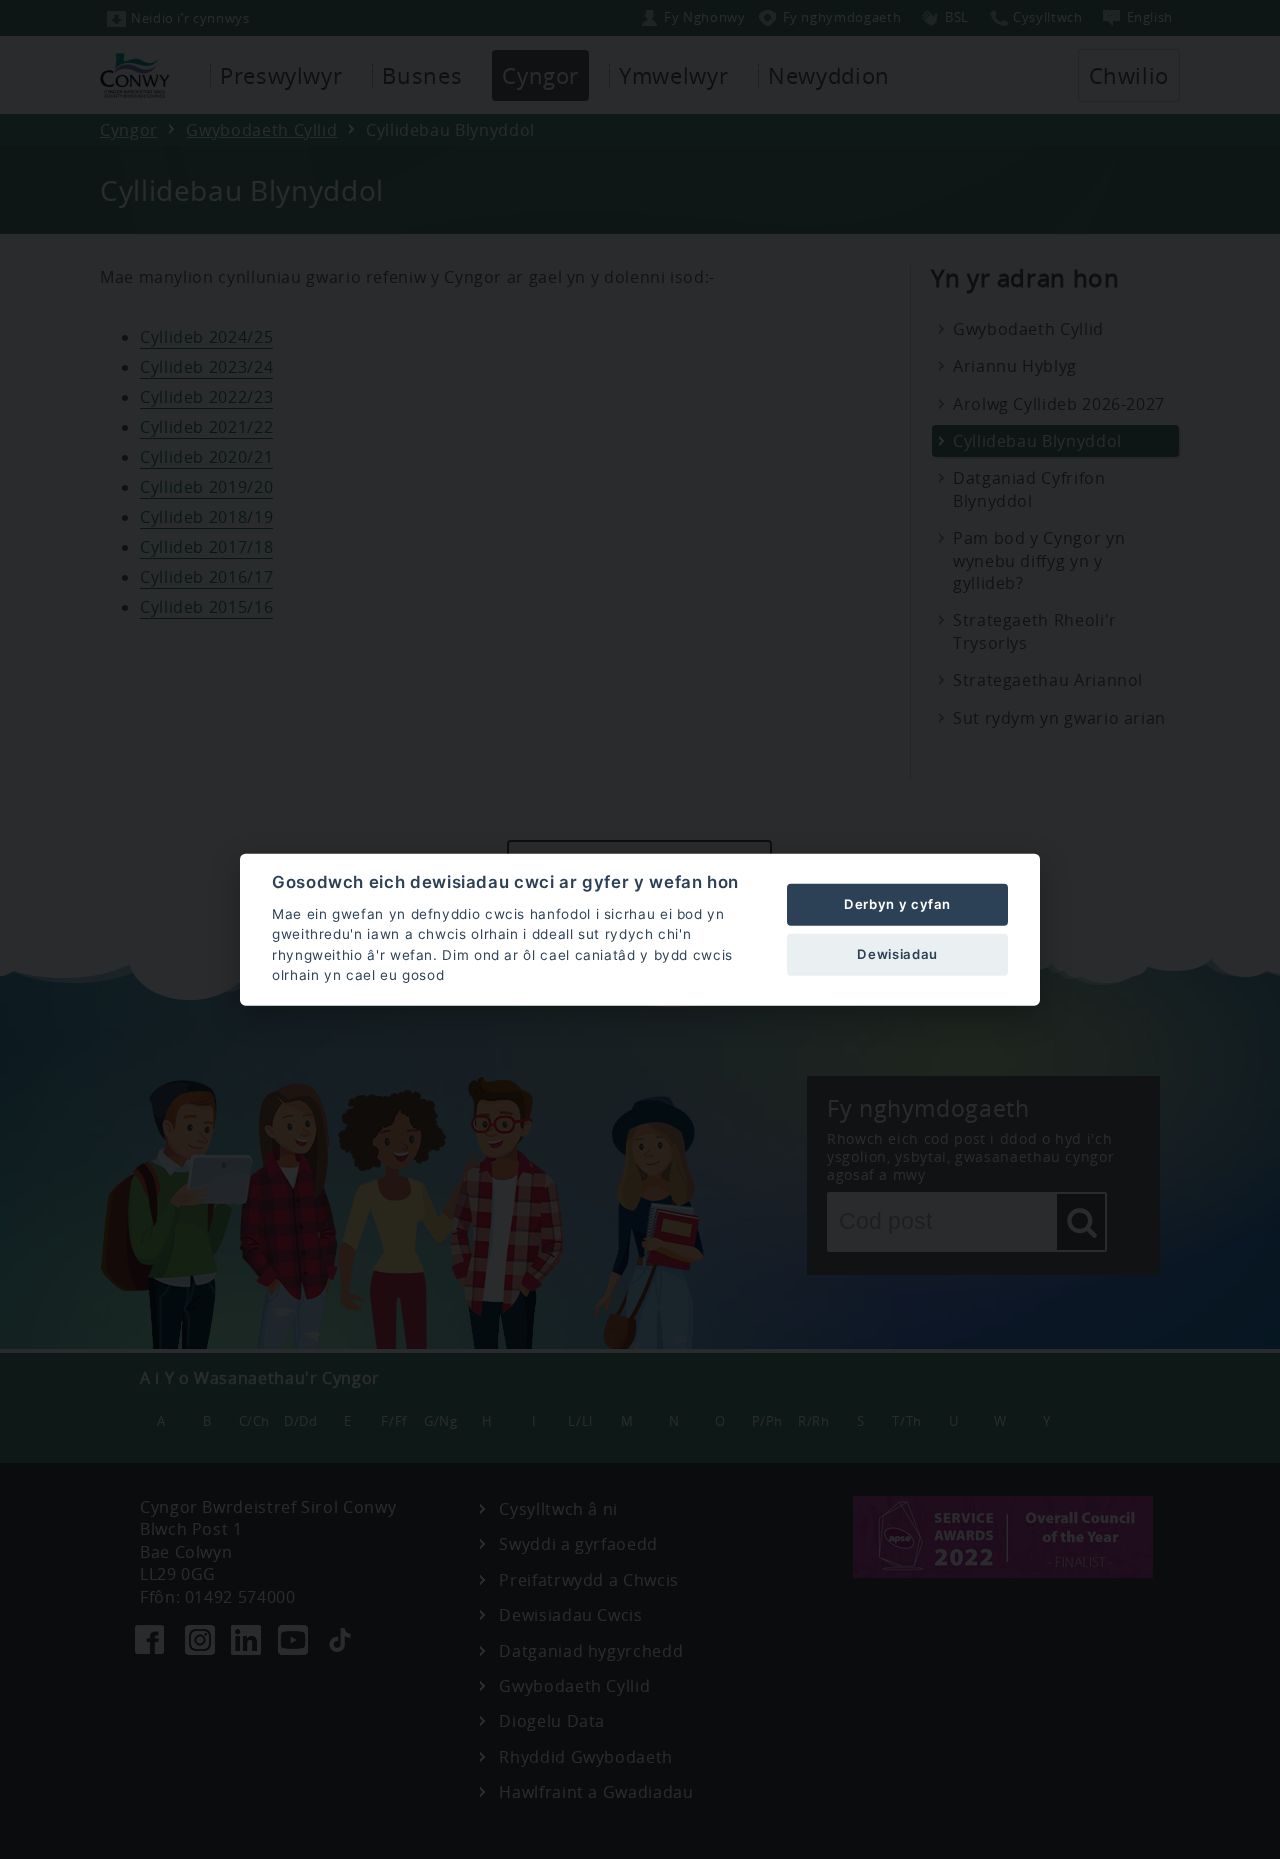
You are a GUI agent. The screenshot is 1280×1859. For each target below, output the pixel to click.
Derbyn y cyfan (897, 904)
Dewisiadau (897, 954)
